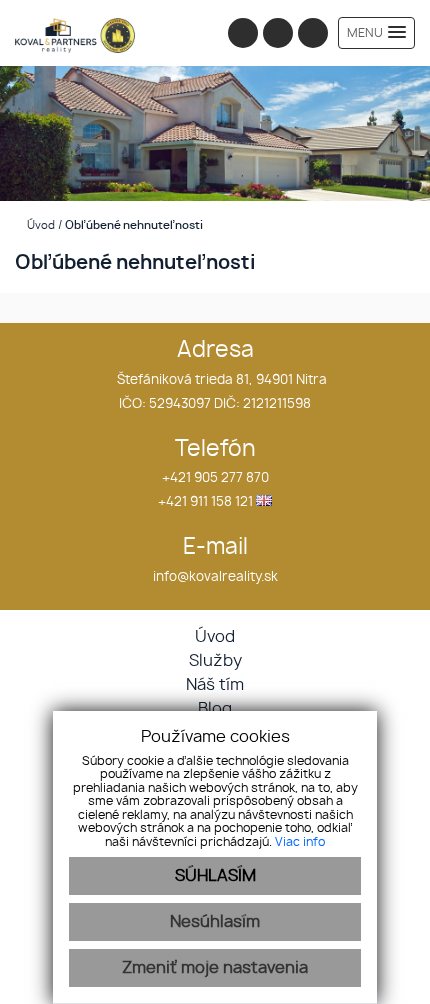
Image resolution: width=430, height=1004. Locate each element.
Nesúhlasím (215, 922)
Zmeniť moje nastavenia (215, 968)
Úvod (39, 225)
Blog (215, 709)
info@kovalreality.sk (215, 577)
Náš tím (215, 685)
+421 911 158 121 (205, 502)
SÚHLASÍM (215, 876)
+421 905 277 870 (215, 478)
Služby (215, 661)
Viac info (300, 842)
